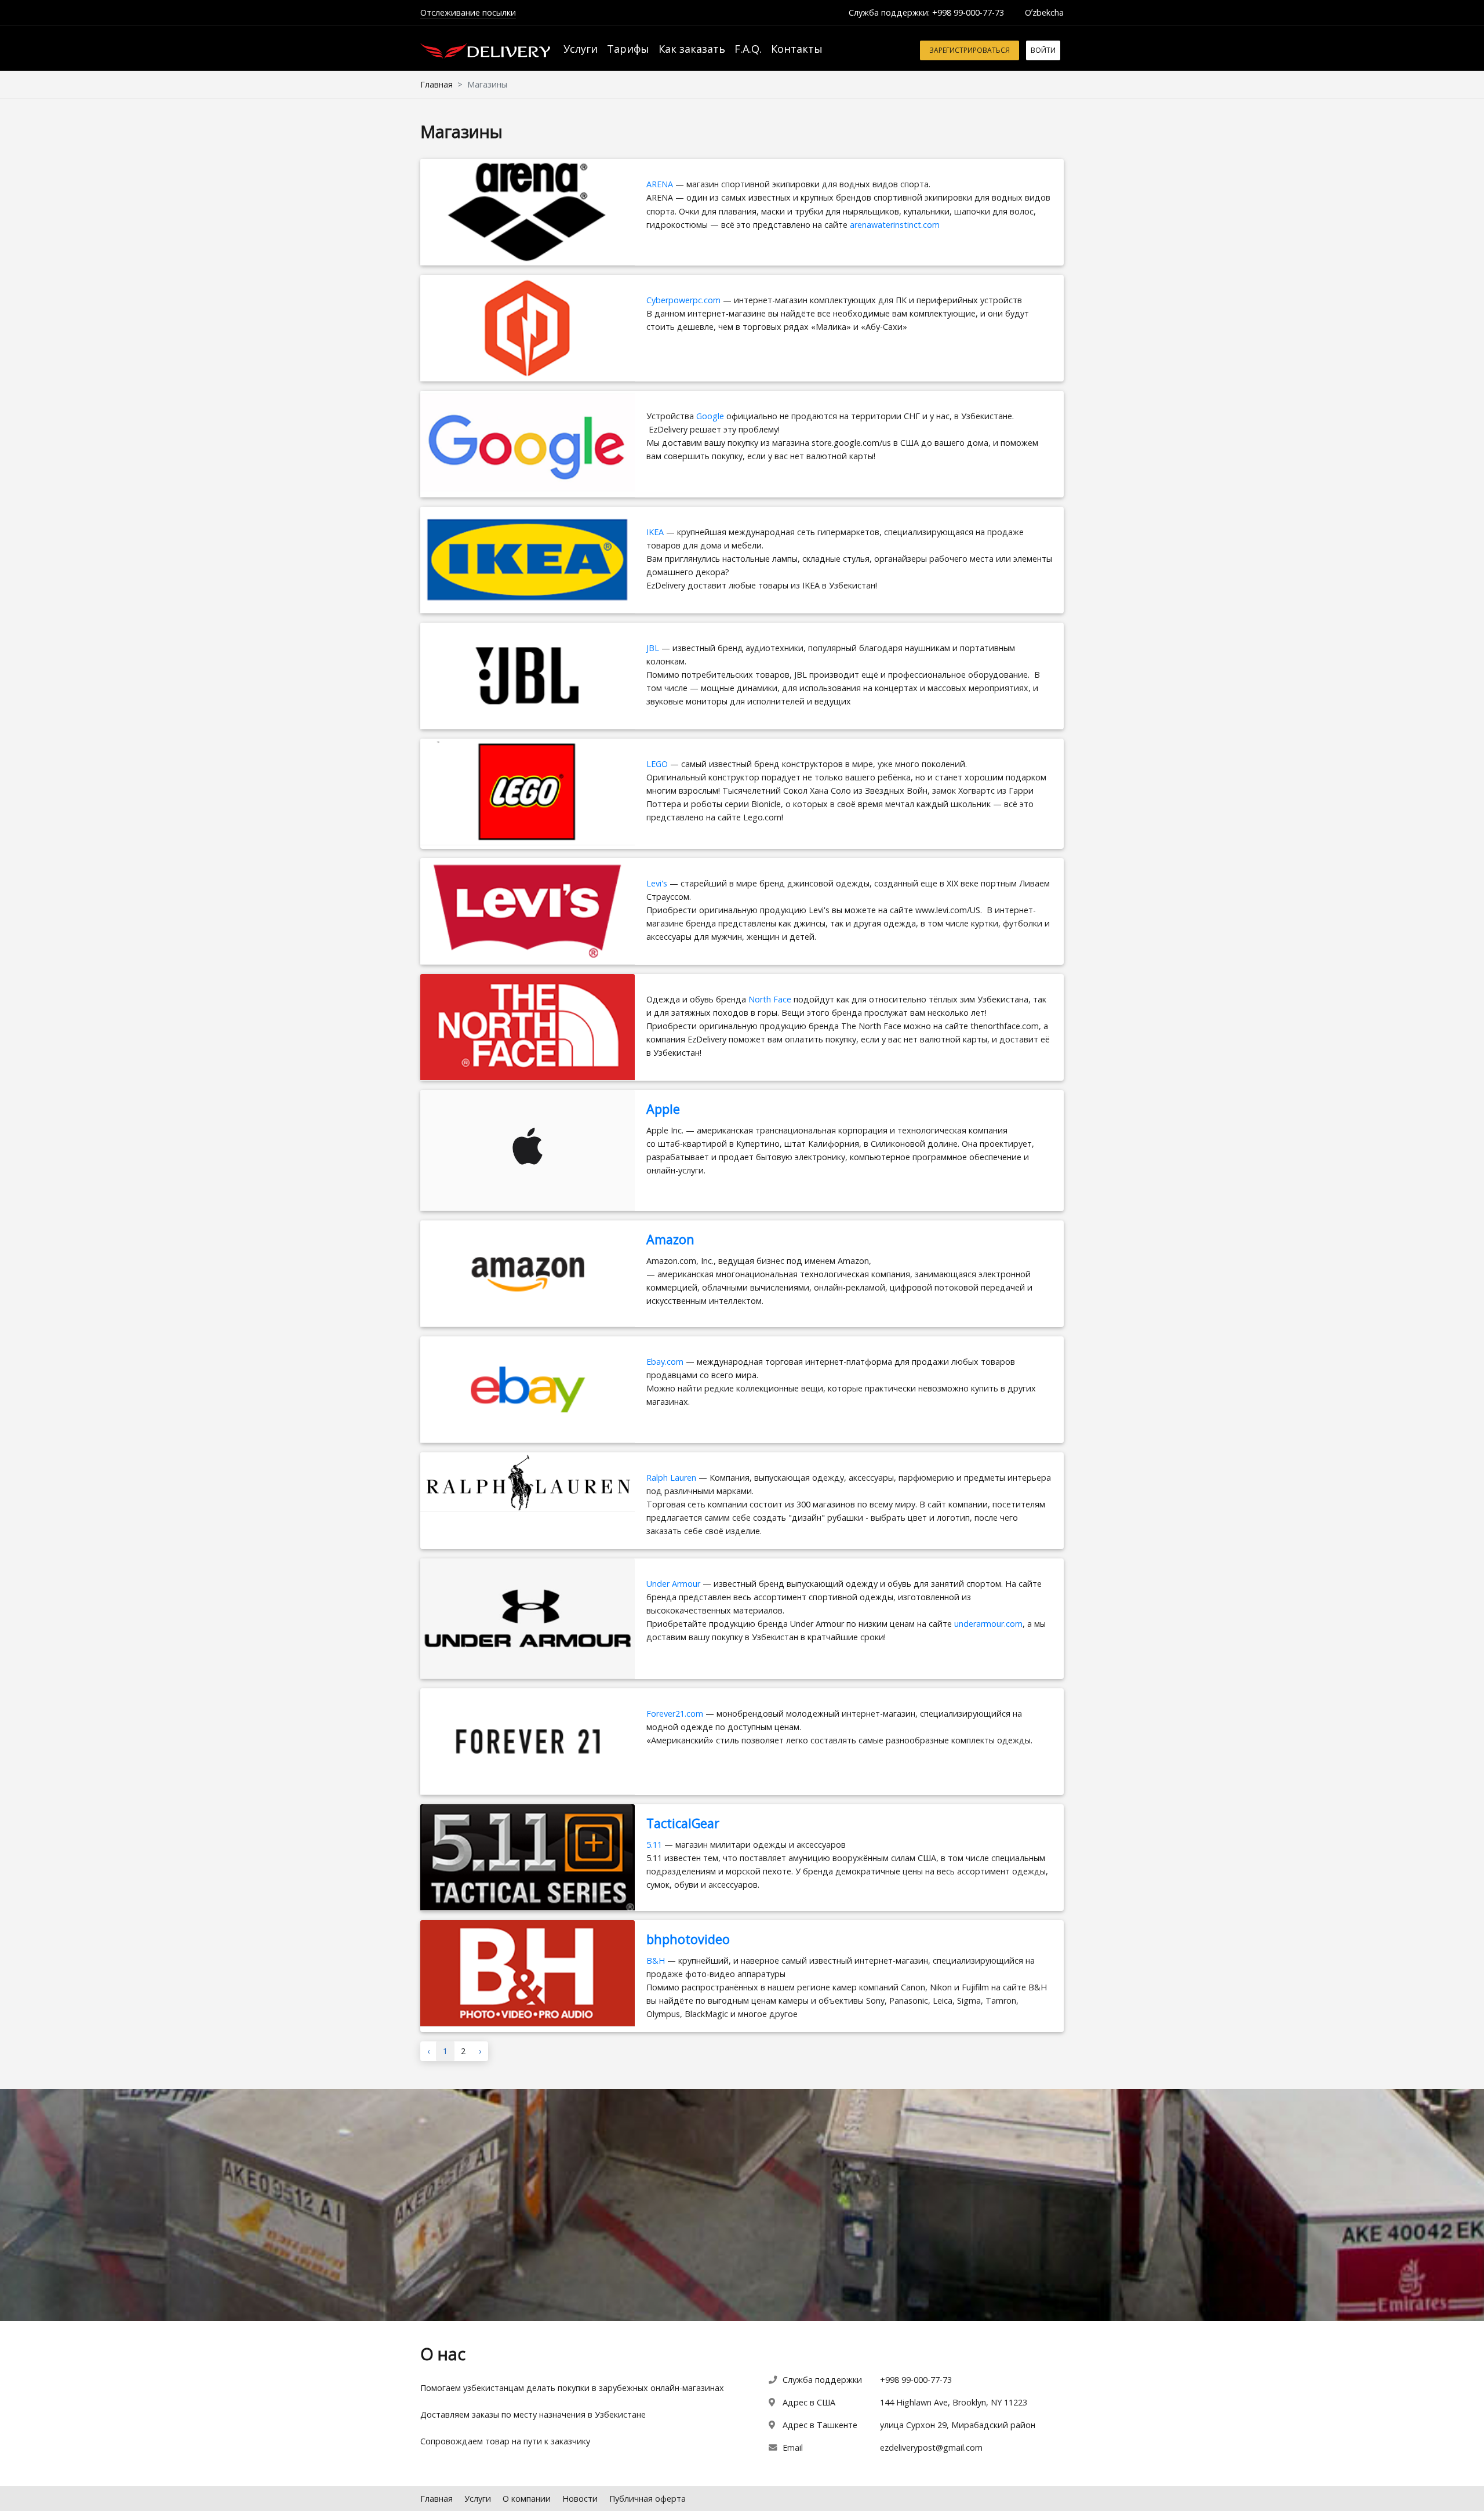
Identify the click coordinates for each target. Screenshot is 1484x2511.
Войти (1043, 50)
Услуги (581, 49)
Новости (580, 2499)
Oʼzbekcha (1044, 12)
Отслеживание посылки (468, 12)
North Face (770, 999)
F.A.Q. (748, 49)
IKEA (655, 532)
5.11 (654, 1845)
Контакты (797, 49)
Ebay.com (665, 1362)
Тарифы (628, 49)
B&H (656, 1961)
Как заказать (692, 49)
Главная (437, 84)
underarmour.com (988, 1624)
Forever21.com (675, 1714)
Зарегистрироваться (970, 50)
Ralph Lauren (671, 1478)
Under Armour (673, 1584)
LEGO (657, 764)
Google (710, 416)
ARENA (661, 184)
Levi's (657, 883)
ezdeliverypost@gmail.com (931, 2448)
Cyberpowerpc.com (683, 300)
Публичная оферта (648, 2499)
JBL (654, 648)
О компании (527, 2499)
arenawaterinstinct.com (895, 225)
